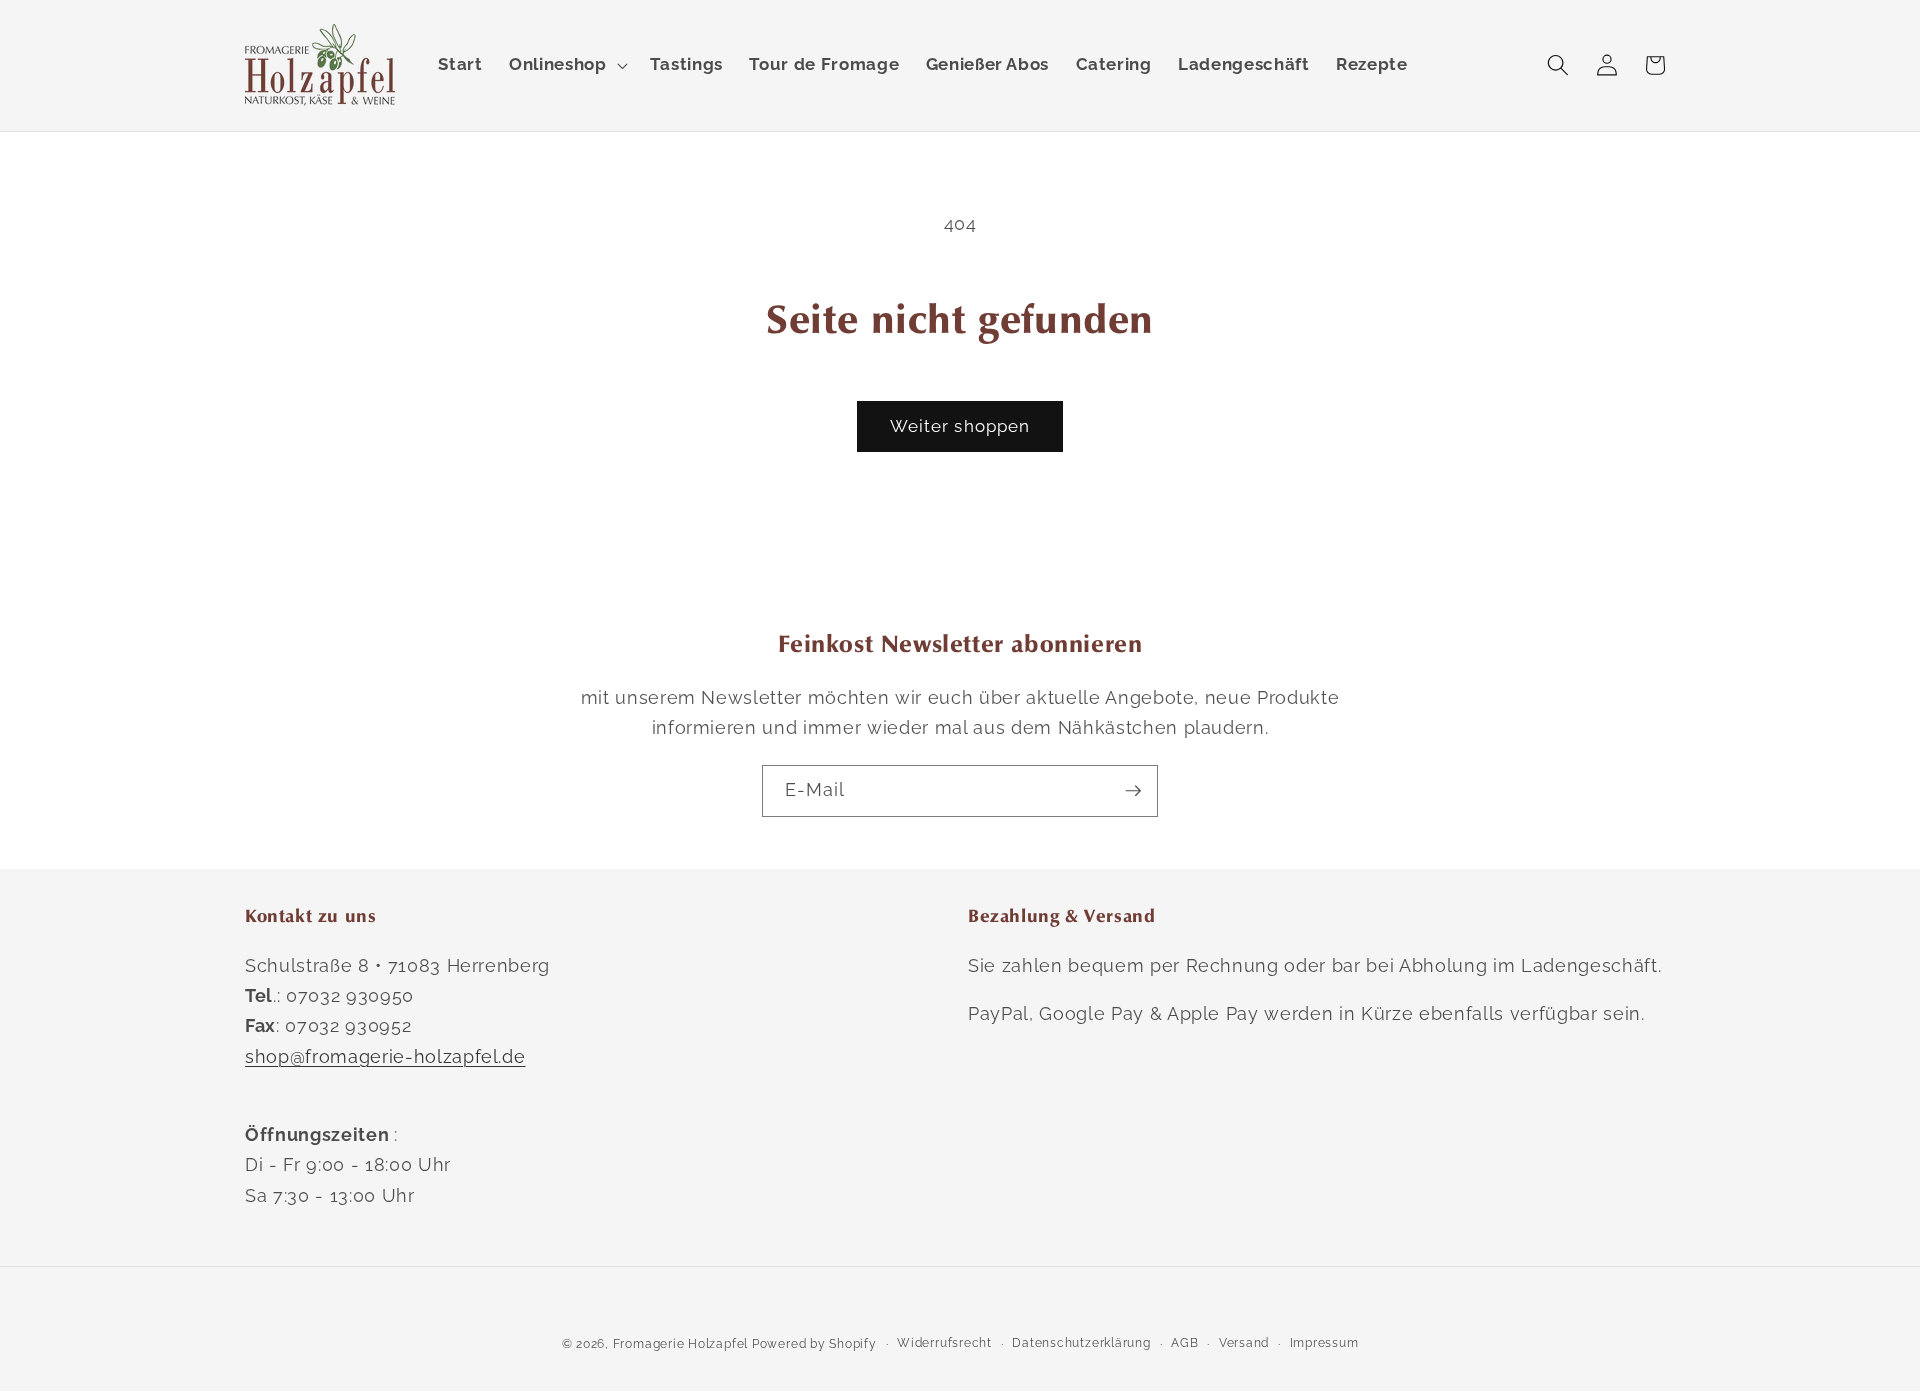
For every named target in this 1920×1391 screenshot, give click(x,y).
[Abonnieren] (1133, 791)
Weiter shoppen (960, 426)
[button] (566, 65)
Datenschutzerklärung (1081, 1343)
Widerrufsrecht (944, 1343)
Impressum (1324, 1343)
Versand (1244, 1343)
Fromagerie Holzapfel (680, 1344)
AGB (1184, 1343)
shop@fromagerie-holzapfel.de (385, 1056)
